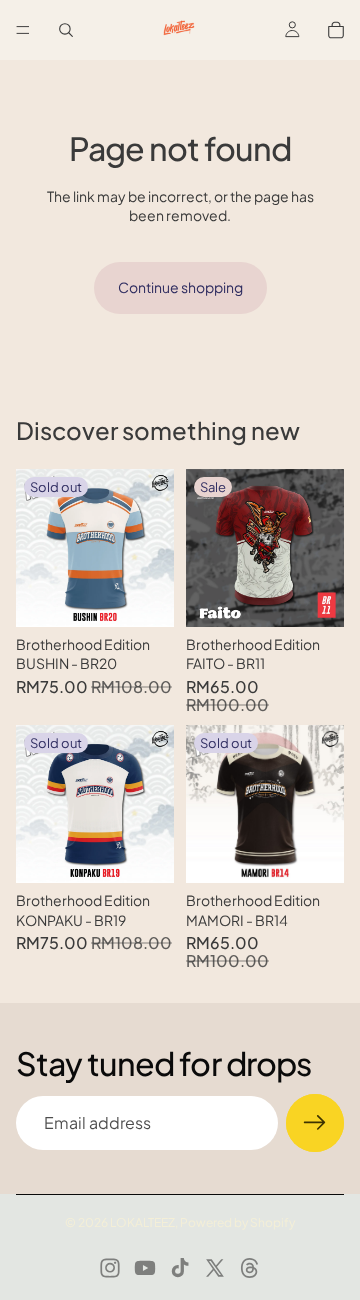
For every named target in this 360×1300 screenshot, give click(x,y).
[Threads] (250, 1268)
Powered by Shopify (237, 1222)
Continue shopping (180, 287)
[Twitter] (215, 1268)
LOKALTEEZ (142, 1222)
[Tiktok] (180, 1268)
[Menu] (23, 30)
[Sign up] (315, 1123)
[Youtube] (145, 1268)
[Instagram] (110, 1268)
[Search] (66, 30)
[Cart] (336, 30)
